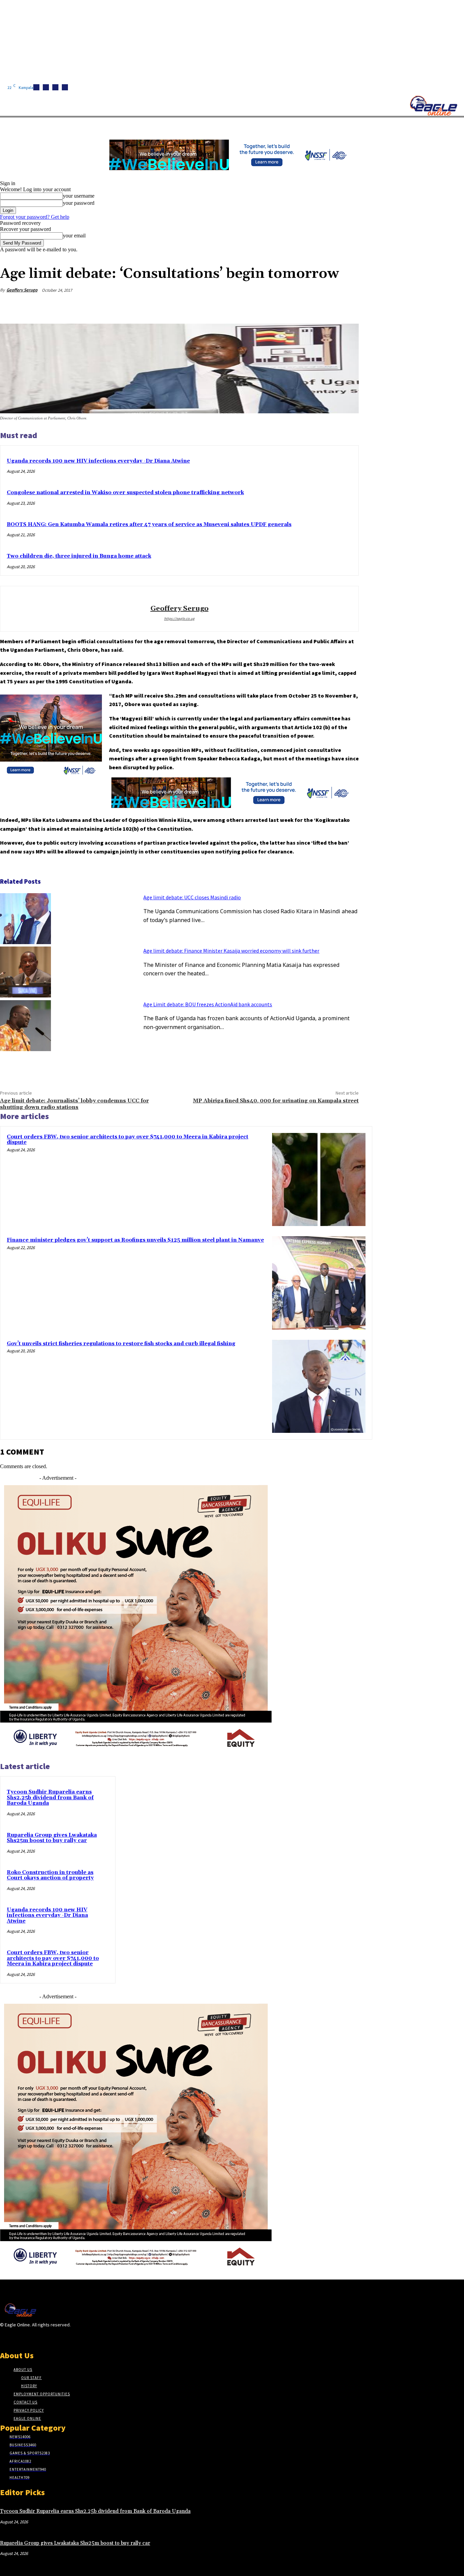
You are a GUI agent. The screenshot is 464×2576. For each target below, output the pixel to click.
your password (79, 203)
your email (74, 236)
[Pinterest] (298, 306)
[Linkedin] (55, 87)
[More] (347, 306)
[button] (323, 125)
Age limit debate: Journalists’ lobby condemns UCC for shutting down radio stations (74, 1104)
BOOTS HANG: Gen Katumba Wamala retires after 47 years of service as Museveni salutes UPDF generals (149, 525)
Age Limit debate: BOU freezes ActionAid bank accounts (208, 1004)
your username (79, 196)
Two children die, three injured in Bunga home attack (79, 556)
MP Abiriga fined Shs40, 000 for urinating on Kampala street (276, 1101)
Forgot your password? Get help (35, 217)
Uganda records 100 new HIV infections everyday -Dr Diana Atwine (98, 461)
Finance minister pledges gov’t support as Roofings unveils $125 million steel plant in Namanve (135, 1240)
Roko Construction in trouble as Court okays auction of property (50, 1875)
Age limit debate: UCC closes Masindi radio (192, 897)
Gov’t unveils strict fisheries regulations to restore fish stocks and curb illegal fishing (121, 1344)
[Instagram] (46, 87)
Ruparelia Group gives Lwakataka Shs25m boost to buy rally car (52, 1838)
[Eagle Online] (433, 106)
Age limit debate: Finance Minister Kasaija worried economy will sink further (231, 951)
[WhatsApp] (322, 306)
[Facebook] (36, 87)
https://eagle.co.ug (179, 618)
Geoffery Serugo (22, 290)
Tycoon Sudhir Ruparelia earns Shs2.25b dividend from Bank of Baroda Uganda (50, 1798)
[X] (65, 87)
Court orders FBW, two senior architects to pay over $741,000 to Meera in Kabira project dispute (128, 1140)
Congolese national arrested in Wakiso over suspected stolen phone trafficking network (125, 493)
